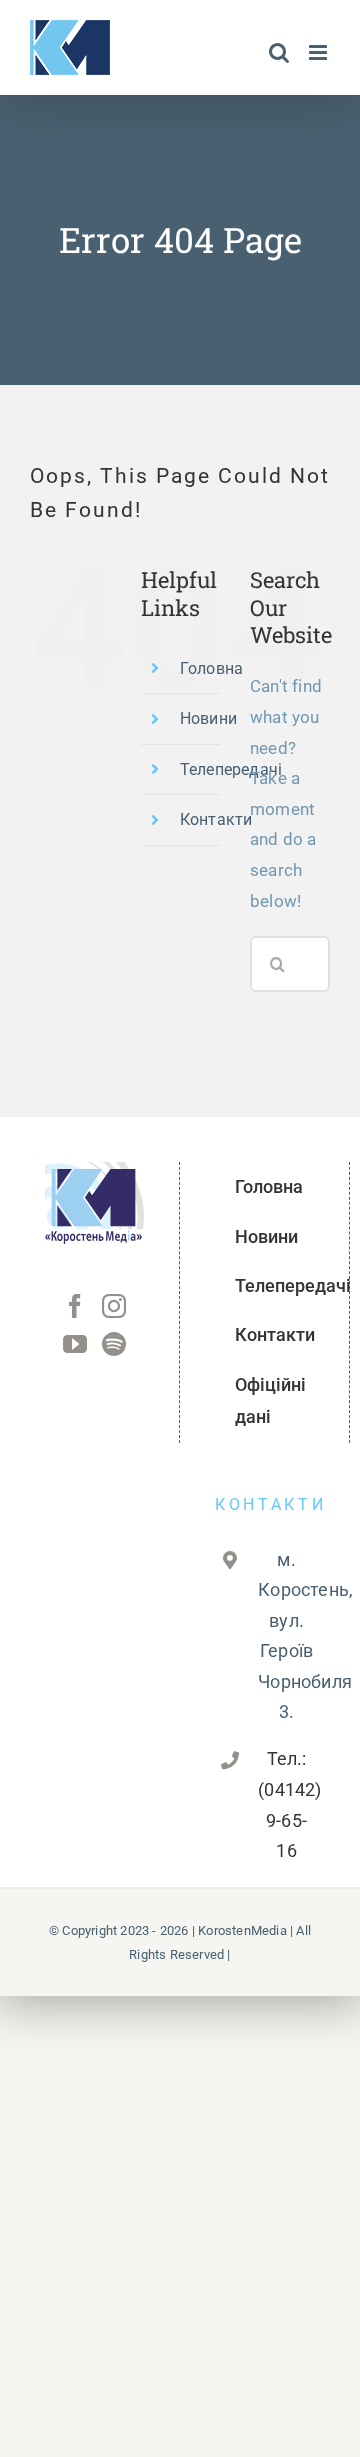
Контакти (216, 819)
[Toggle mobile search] (279, 52)
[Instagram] (114, 1306)
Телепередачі (231, 769)
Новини (208, 718)
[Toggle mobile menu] (319, 52)
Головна (211, 668)
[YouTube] (75, 1344)
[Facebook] (75, 1306)
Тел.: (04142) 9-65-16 (286, 1804)
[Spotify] (114, 1344)
